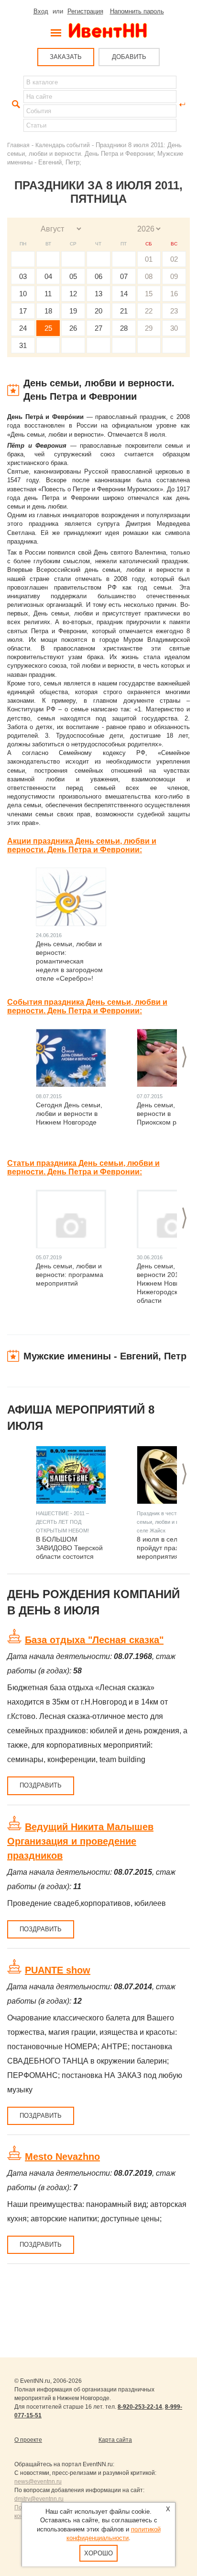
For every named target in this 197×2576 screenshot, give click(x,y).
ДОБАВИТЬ (129, 57)
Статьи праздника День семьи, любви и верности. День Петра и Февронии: (83, 1167)
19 (73, 311)
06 (98, 276)
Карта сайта (115, 2440)
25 (48, 328)
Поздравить (41, 1785)
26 (73, 328)
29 (149, 328)
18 (48, 311)
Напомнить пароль (137, 11)
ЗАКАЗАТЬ (66, 57)
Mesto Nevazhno (62, 2157)
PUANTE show (58, 1970)
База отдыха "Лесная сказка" (94, 1640)
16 (174, 294)
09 (174, 276)
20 (98, 311)
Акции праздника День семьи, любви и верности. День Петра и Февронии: (82, 845)
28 (124, 328)
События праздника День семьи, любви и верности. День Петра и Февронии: (87, 1006)
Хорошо (98, 2553)
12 (73, 294)
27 (98, 328)
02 (174, 259)
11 (48, 294)
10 (23, 294)
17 (23, 311)
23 (174, 311)
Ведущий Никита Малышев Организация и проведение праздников (80, 1841)
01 (149, 259)
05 (73, 276)
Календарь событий (63, 145)
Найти (15, 104)
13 (98, 294)
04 (48, 276)
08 (149, 276)
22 (149, 311)
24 (23, 328)
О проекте (28, 2440)
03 (23, 276)
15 (149, 294)
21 (124, 311)
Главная (18, 145)
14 (124, 294)
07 (124, 276)
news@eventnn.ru (38, 2482)
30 (174, 328)
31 (23, 345)
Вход (41, 11)
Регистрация (85, 11)
